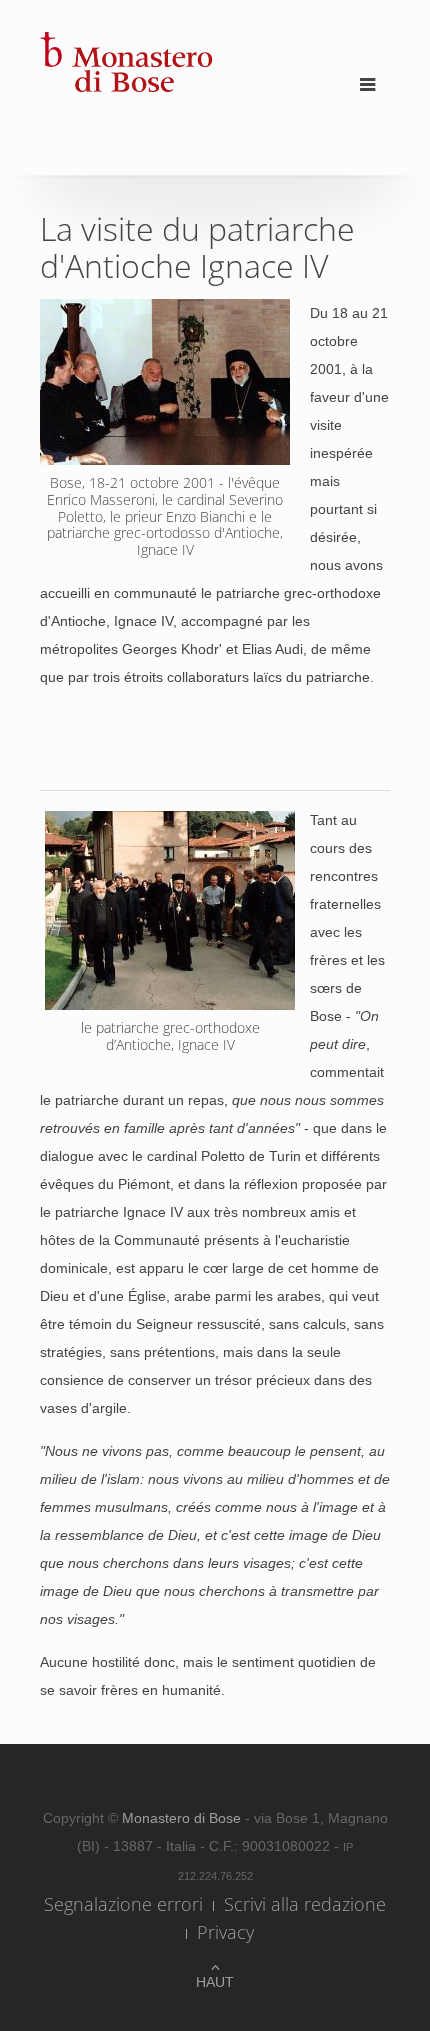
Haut (215, 1982)
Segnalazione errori (123, 1904)
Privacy (225, 1932)
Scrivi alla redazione (305, 1904)
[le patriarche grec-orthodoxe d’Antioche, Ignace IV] (165, 382)
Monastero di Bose (183, 1818)
